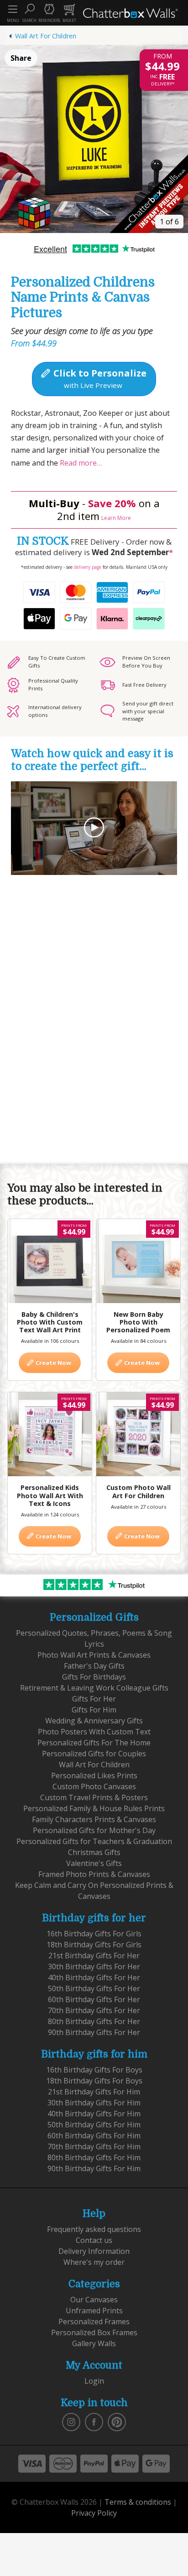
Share (21, 58)
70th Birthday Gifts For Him (94, 2147)
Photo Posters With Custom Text (94, 1732)
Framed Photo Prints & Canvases (94, 1874)
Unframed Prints (94, 2311)
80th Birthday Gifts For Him (94, 2157)
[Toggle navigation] (13, 9)
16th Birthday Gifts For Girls (94, 1934)
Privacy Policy (94, 2513)
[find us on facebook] (94, 2421)
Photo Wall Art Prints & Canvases (94, 1655)
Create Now (53, 1362)
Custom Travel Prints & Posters (94, 1797)
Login (94, 2381)
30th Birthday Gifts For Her (94, 1966)
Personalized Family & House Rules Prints (94, 1808)
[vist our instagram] (71, 2421)
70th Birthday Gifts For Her (94, 2010)
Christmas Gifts (94, 1852)
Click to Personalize (99, 378)
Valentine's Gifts (94, 1863)
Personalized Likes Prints (94, 1776)
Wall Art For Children (46, 36)
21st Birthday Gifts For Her (94, 1956)
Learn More (116, 518)
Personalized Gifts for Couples (94, 1754)
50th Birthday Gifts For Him (94, 2125)
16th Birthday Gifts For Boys (94, 2070)
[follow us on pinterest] (117, 2421)
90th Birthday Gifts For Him (94, 2168)
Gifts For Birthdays (94, 1677)
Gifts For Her (94, 1699)
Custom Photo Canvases (94, 1786)
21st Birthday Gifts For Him (94, 2092)
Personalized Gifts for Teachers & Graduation (94, 1841)
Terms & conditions (138, 2502)
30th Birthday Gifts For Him (94, 2103)
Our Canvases (94, 2300)
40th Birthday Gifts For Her (94, 1977)
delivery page (88, 567)
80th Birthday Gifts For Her (94, 2021)
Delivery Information (94, 2251)
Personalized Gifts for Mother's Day (94, 1830)
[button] (29, 13)
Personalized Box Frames (94, 2332)
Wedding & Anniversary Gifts (94, 1721)
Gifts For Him (94, 1710)
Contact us (94, 2240)
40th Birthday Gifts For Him (94, 2114)
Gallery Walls (94, 2343)
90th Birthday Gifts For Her (94, 2032)
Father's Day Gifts (94, 1666)
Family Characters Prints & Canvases (94, 1819)
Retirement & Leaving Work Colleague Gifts (94, 1688)
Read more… (80, 463)
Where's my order (94, 2262)
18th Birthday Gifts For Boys (94, 2081)
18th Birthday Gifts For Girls (94, 1945)
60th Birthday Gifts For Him (94, 2136)
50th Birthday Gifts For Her (94, 1988)
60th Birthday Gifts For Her (94, 1999)
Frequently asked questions (94, 2229)
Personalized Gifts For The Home (94, 1743)
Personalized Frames (94, 2322)
